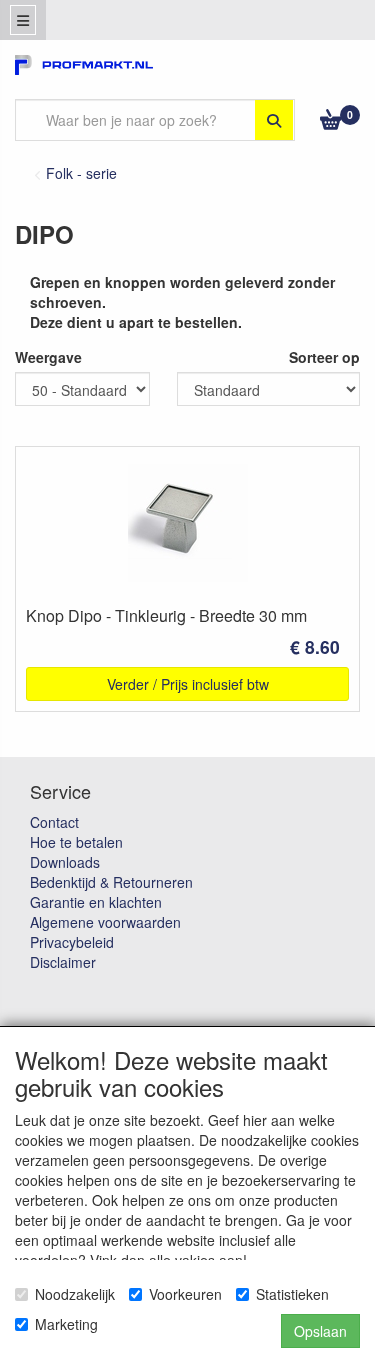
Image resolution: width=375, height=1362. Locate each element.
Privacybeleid (72, 942)
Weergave (48, 357)
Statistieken (292, 1294)
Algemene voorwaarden (105, 922)
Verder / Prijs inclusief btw (188, 684)
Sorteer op (324, 357)
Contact (54, 822)
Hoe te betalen (76, 842)
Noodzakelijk (75, 1294)
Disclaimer (63, 962)
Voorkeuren (185, 1294)
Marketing (66, 1324)
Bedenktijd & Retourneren (111, 882)
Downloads (65, 862)
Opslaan (320, 1331)
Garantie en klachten (96, 902)
